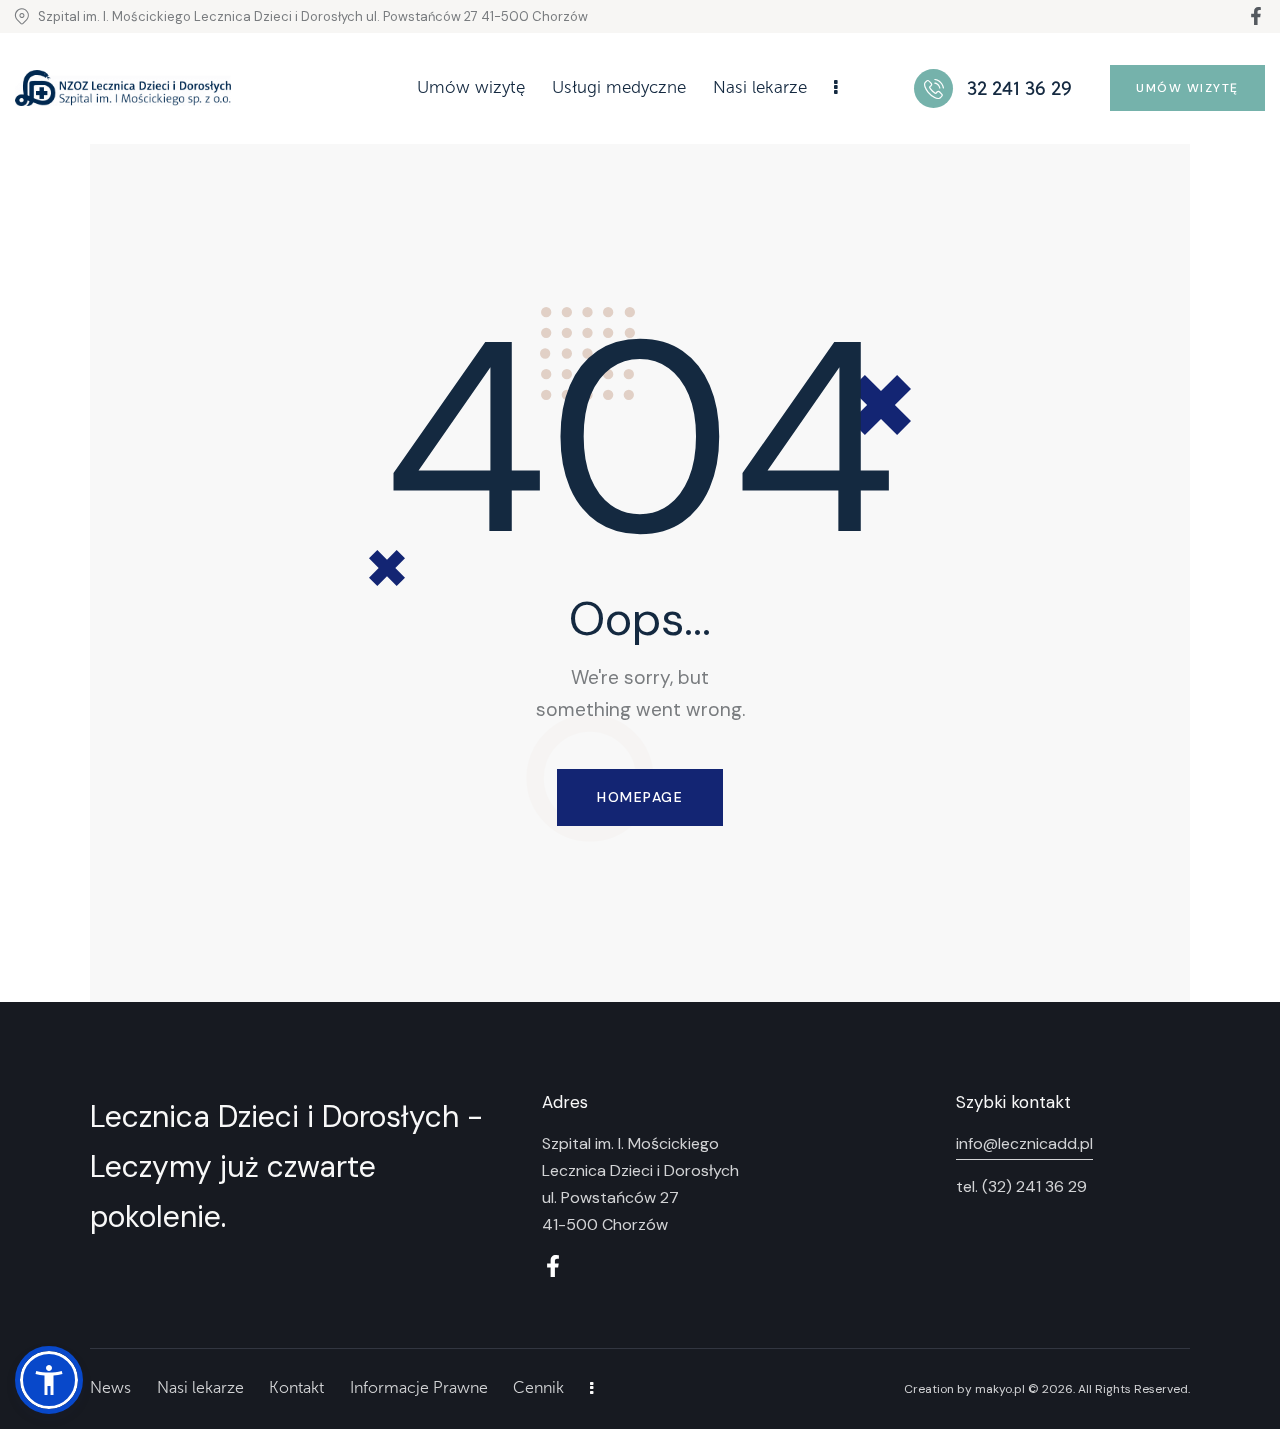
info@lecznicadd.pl (1024, 1143)
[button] (49, 1380)
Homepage (640, 797)
